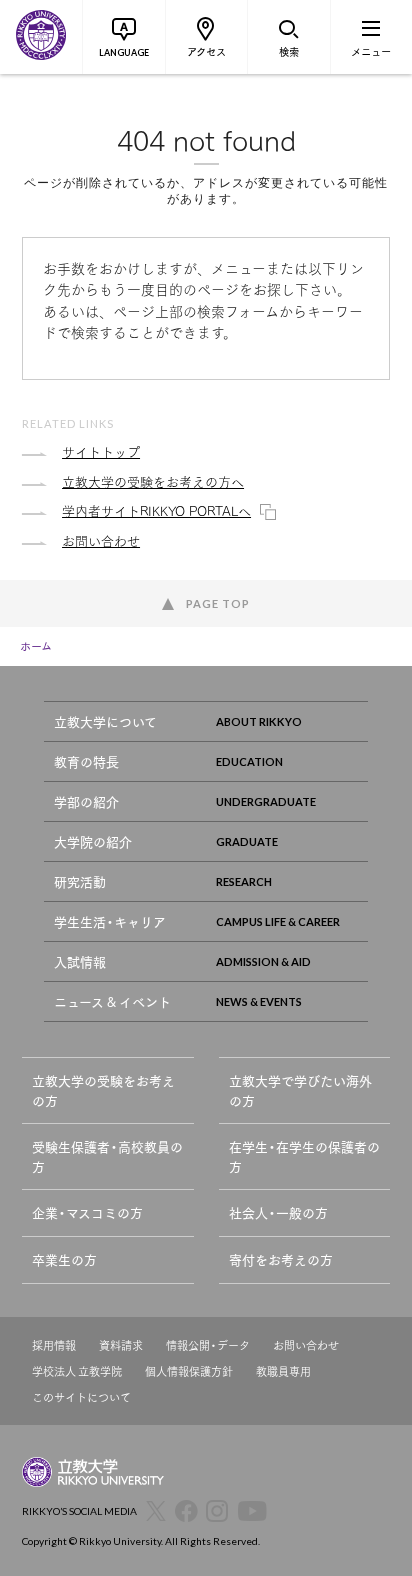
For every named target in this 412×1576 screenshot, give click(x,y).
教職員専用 (283, 1371)
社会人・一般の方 (278, 1212)
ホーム (36, 646)
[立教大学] (41, 37)
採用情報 (54, 1345)
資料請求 (121, 1345)
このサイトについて (81, 1397)
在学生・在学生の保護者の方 (304, 1156)
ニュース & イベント (112, 1001)
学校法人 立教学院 (77, 1371)
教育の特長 (86, 761)
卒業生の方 (64, 1259)
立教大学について (105, 721)
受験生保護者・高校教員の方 (107, 1156)
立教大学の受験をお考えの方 (103, 1090)
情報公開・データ (208, 1345)
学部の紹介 (86, 801)
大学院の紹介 (93, 841)
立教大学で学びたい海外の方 (300, 1090)
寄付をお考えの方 (281, 1259)
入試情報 (80, 961)
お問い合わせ (306, 1345)
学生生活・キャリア (110, 921)
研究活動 (80, 881)
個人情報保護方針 (189, 1371)
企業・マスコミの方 (87, 1212)
